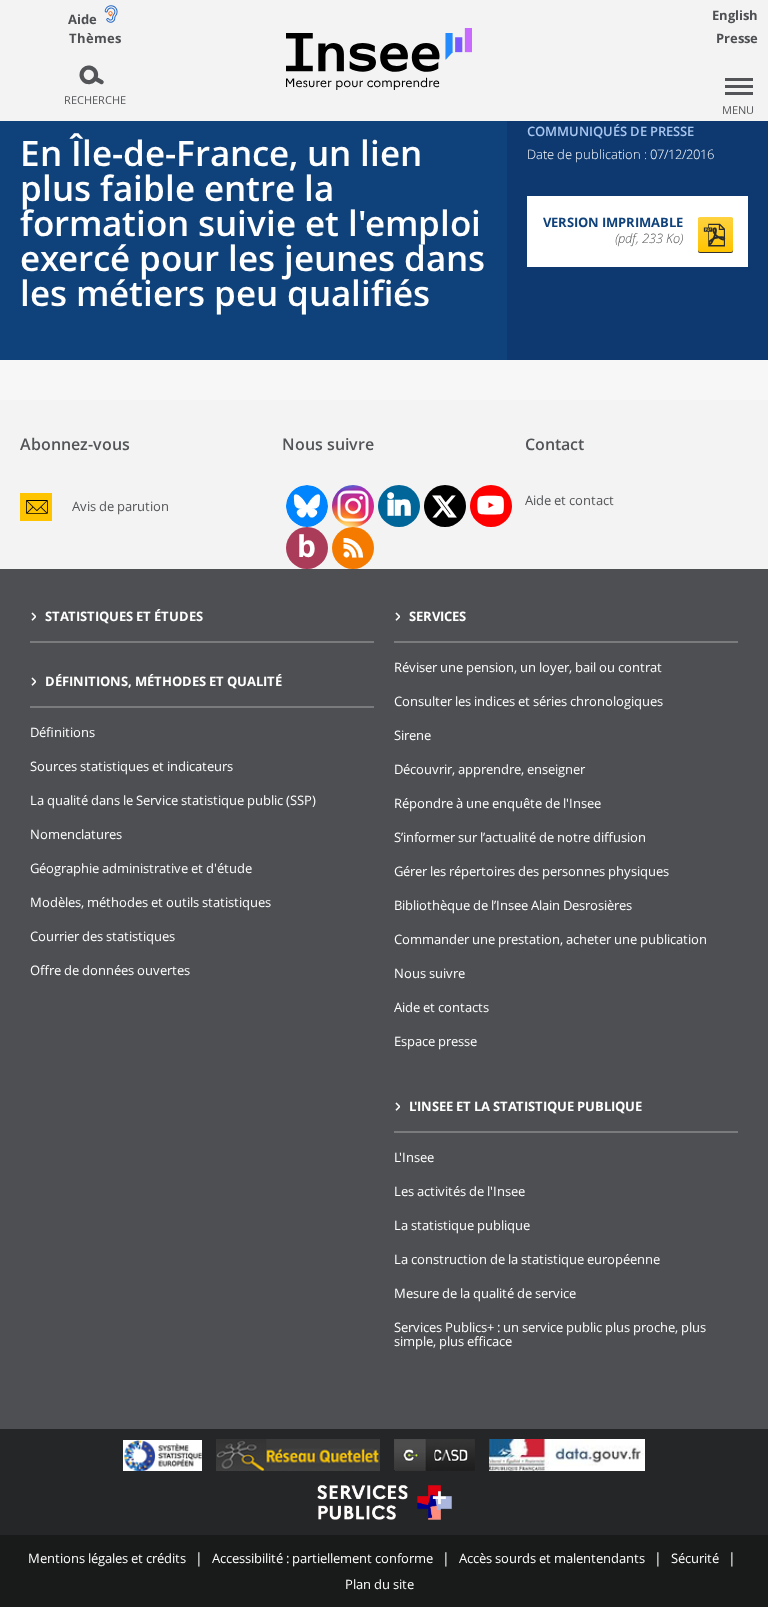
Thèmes (95, 38)
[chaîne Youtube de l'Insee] (490, 506)
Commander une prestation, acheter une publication (550, 939)
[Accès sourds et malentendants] (111, 18)
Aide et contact (569, 500)
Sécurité (695, 1558)
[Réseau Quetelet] (300, 1470)
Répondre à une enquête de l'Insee (497, 803)
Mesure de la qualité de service (485, 1293)
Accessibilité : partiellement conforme (322, 1558)
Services (437, 616)
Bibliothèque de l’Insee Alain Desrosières (513, 905)
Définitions (62, 732)
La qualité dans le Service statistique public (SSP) (173, 800)
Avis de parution (120, 506)
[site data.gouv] (567, 1470)
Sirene (412, 735)
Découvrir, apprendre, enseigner (489, 769)
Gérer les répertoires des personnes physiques (531, 871)
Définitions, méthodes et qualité (163, 681)
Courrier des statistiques (102, 936)
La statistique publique (462, 1225)
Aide (82, 19)
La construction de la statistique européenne (527, 1259)
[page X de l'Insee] (444, 506)
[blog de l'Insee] (306, 548)
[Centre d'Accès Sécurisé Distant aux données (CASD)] (436, 1470)
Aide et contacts (441, 1007)
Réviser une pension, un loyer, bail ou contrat (528, 667)
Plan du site (379, 1584)
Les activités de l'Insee (459, 1191)
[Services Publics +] (384, 1522)
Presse (737, 38)
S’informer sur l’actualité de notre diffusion (520, 837)
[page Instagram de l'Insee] (351, 506)
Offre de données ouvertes (110, 970)
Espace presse (435, 1041)
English (735, 15)
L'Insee (414, 1157)
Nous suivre (429, 973)
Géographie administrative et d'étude (141, 868)
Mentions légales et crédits (107, 1558)
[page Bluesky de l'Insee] (305, 506)
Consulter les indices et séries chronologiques (528, 701)
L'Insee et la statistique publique (525, 1106)
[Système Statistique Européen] (164, 1470)
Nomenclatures (76, 834)
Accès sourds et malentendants (552, 1558)
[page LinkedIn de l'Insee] (399, 506)
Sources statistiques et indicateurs (131, 766)
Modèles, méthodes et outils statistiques (150, 902)
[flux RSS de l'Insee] (353, 548)
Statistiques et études (124, 616)
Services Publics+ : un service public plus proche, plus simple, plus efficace (550, 1334)
